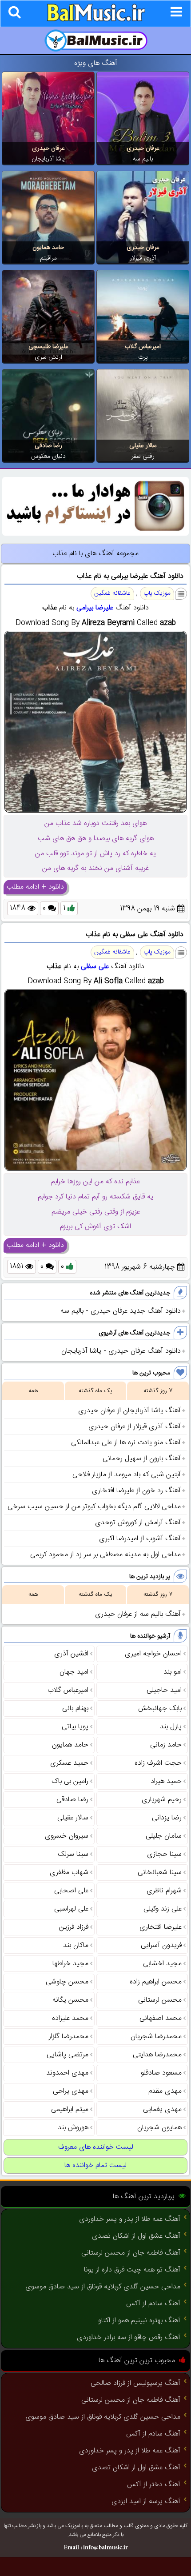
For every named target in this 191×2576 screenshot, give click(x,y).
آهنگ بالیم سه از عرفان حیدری (138, 1614)
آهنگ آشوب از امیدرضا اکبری (140, 1539)
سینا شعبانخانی (160, 1873)
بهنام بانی (75, 1709)
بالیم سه (143, 159)
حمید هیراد (166, 1781)
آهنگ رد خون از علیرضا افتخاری (136, 1491)
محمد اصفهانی (161, 2018)
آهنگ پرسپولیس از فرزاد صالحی (135, 2383)
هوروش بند (73, 2128)
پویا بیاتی (75, 1727)
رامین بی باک (70, 1781)
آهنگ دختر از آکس (154, 2485)
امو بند (173, 1672)
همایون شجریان (159, 2128)
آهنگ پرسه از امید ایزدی (146, 2502)
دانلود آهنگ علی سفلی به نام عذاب (135, 935)
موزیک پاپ (157, 593)
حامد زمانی (166, 1745)
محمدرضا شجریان (156, 2037)
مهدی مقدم (165, 2091)
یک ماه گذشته (95, 1391)
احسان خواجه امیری (153, 1654)
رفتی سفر (143, 457)
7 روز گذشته (158, 1391)
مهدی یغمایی (162, 2109)
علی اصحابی (71, 1891)
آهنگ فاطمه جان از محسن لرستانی (131, 2253)
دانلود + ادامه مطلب (35, 887)
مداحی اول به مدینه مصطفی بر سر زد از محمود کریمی (105, 1555)
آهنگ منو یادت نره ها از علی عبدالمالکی (126, 1443)
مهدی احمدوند (67, 2073)
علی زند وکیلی (163, 1909)
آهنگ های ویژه (96, 63)
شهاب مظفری (69, 1873)
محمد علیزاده (70, 2018)
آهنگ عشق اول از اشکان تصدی (136, 2236)
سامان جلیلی (164, 1836)
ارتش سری (48, 357)
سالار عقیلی (143, 446)
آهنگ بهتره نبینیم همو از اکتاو (139, 2321)
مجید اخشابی (162, 1964)
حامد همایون (48, 248)
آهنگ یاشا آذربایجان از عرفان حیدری (129, 1411)
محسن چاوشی (67, 1982)
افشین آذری (71, 1654)
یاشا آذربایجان (48, 159)
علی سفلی (95, 967)
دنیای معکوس (48, 457)
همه (33, 1391)
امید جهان (74, 1672)
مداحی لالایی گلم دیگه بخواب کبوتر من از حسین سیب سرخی (94, 1507)
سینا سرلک (73, 1854)
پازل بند (171, 1727)
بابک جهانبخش (160, 1709)
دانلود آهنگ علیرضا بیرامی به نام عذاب (130, 576)
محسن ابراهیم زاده (156, 1982)
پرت (143, 357)
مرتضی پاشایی (68, 2055)
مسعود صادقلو (161, 2073)
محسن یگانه (70, 2000)
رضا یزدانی (167, 1818)
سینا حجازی (164, 1854)
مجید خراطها (70, 1964)
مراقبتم (48, 258)
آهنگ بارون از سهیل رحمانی (142, 1459)
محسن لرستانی (160, 2000)
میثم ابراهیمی (70, 2109)
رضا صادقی (48, 446)
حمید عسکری (69, 1763)
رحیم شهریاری (162, 1800)
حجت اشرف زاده (158, 1763)
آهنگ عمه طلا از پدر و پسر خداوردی (130, 2219)
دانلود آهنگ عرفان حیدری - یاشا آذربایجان (121, 1351)
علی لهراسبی (71, 1909)
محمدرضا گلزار (69, 2037)
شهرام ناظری (164, 1891)
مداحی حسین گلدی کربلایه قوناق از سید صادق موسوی (103, 2287)
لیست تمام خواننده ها (95, 2165)
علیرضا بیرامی (95, 608)
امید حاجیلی (164, 1690)
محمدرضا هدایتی (157, 2055)
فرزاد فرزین (74, 1927)
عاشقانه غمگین (112, 593)
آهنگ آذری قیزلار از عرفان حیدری (135, 1427)
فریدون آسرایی (161, 1945)
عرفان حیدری (143, 148)
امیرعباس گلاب (143, 347)
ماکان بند (76, 1945)
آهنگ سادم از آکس (153, 2304)
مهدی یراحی (71, 2091)
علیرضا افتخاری (161, 1927)
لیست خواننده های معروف (96, 2147)
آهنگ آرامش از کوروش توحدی (138, 1523)
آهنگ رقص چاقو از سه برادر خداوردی (129, 2338)
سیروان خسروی (67, 1836)
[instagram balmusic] (95, 534)
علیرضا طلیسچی (48, 347)
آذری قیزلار (143, 258)
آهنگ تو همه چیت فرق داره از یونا (132, 2270)
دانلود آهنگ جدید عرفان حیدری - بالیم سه (121, 1311)
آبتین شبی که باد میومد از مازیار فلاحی (127, 1475)
